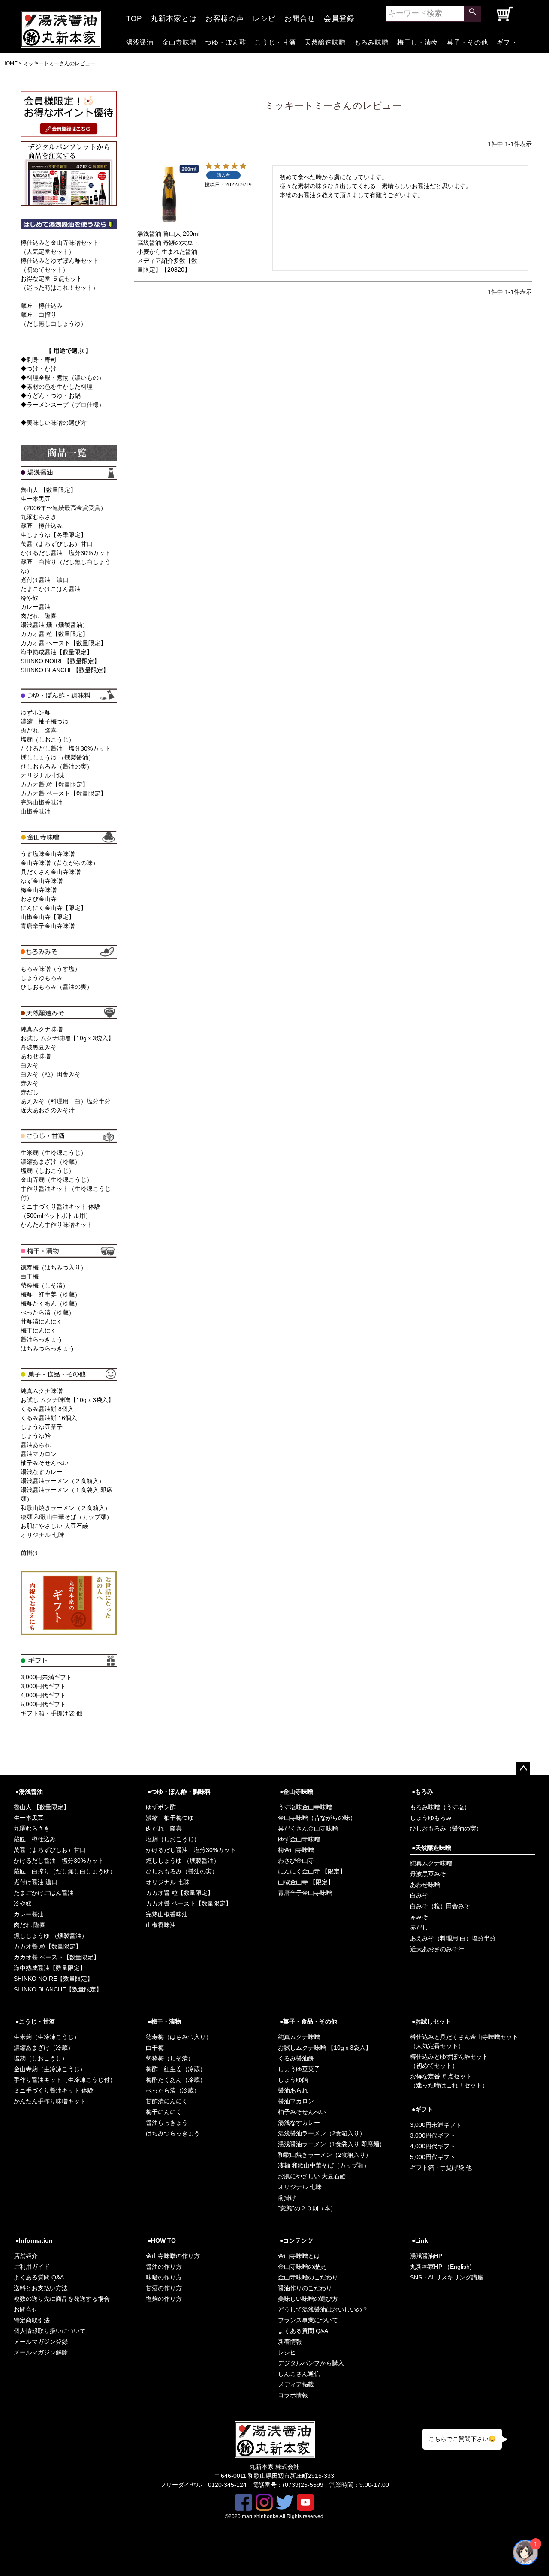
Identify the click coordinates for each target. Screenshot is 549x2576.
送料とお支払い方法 (41, 2288)
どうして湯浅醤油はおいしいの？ (323, 2309)
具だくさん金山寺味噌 (51, 872)
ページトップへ (523, 1768)
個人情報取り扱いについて (50, 2331)
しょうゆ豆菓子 (42, 1427)
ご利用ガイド (32, 2267)
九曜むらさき (39, 517)
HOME (10, 63)
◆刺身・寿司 (39, 360)
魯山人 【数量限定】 (48, 490)
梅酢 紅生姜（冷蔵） (51, 1294)
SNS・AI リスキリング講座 (447, 2277)
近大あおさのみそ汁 (48, 1110)
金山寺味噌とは (299, 2256)
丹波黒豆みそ (39, 1047)
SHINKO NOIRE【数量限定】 (60, 661)
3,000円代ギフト (43, 1686)
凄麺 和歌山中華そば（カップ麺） (66, 1517)
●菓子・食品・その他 (308, 2021)
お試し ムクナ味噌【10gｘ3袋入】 (67, 1038)
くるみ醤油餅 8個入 (47, 1409)
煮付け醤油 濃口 (45, 580)
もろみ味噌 (371, 41)
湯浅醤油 (140, 41)
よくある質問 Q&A (39, 2277)
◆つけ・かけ (39, 369)
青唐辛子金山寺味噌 (48, 926)
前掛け (30, 1553)
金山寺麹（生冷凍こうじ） (57, 1180)
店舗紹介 (26, 2256)
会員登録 (339, 16)
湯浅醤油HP (426, 2256)
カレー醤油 (36, 607)
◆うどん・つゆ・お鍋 (51, 396)
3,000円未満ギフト (46, 1677)
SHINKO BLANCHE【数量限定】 (65, 670)
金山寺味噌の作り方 (173, 2256)
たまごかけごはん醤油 (51, 589)
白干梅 (30, 1276)
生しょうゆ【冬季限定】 (54, 535)
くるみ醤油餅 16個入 (49, 1418)
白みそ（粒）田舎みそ (51, 1074)
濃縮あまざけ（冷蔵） (51, 1162)
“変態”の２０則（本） (307, 2208)
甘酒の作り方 (164, 2288)
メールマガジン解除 (41, 2352)
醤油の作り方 (164, 2267)
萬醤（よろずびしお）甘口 (57, 544)
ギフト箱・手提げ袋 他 (51, 1713)
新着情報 (290, 2342)
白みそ (30, 1065)
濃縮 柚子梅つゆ (45, 721)
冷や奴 (30, 598)
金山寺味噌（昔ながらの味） (60, 863)
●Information (34, 2240)
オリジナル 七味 (42, 775)
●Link (420, 2240)
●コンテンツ (296, 2240)
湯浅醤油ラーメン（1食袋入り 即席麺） (332, 2144)
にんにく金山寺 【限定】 (312, 1871)
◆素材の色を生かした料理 (57, 387)
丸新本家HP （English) (441, 2267)
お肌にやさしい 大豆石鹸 (54, 1526)
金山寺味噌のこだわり (308, 2277)
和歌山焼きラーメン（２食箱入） (66, 1508)
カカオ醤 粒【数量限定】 (54, 634)
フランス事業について (308, 2320)
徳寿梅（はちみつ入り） (54, 1267)
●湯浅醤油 (29, 1792)
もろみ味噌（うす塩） (51, 969)
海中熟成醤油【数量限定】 (57, 652)
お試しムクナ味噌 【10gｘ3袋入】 (325, 2048)
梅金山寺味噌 (39, 890)
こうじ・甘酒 (275, 41)
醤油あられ (36, 1445)
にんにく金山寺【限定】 (54, 908)
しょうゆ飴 (36, 1436)
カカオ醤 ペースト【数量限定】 (63, 643)
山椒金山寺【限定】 (48, 917)
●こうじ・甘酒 (35, 2021)
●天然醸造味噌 (431, 1848)
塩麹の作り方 (164, 2299)
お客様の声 (225, 16)
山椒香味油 (36, 811)
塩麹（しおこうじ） (48, 739)
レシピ (264, 16)
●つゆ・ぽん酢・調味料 (179, 1792)
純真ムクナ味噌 (42, 1029)
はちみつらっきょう (48, 1348)
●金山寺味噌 (296, 1792)
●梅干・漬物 (164, 2021)
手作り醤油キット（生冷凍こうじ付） (65, 2080)
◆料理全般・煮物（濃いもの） (63, 378)
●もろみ (422, 1792)
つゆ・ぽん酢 (226, 41)
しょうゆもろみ (42, 978)
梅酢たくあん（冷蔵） (51, 1303)
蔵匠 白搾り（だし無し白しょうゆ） (65, 1871)
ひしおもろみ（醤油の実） (57, 766)
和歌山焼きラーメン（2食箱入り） (325, 2155)
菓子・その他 (468, 41)
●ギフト (422, 2109)
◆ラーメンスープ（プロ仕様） (63, 405)
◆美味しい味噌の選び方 (54, 423)
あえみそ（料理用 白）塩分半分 (66, 1101)
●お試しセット (431, 2021)
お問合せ (300, 16)
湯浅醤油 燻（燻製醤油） (54, 625)
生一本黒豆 (29, 1818)
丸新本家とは (174, 16)
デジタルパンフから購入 (311, 2363)
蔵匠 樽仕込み (42, 306)
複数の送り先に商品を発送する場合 (62, 2299)
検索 (473, 14)
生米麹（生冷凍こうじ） (54, 1153)
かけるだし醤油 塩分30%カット (66, 553)
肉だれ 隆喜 (39, 616)
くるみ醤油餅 (296, 2058)
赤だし (30, 1092)
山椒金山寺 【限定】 (306, 1882)
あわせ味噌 (36, 1056)
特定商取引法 (32, 2320)
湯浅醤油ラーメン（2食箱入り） (322, 2133)
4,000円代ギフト (43, 1695)
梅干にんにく (39, 1330)
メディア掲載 (296, 2384)
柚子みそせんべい (45, 1463)
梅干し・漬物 (418, 41)
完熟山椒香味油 (42, 802)
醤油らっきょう (42, 1339)
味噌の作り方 (164, 2277)
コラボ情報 (293, 2395)
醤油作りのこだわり (305, 2288)
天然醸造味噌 (325, 41)
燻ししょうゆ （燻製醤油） (57, 757)
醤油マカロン (39, 1454)
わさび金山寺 (39, 899)
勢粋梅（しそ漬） (45, 1285)
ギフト (507, 41)
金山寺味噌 (179, 41)
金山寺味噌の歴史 (302, 2267)
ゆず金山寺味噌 (42, 881)
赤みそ (30, 1083)
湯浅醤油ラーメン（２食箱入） (63, 1481)
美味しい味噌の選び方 (308, 2299)
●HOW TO (162, 2240)
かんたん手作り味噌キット (57, 1225)
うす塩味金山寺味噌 (48, 854)
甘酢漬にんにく (42, 1321)
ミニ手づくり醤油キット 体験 (54, 2090)
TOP (134, 16)
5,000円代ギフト (43, 1704)
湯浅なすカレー (42, 1472)
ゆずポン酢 (36, 712)
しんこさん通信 (299, 2374)
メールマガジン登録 (41, 2342)
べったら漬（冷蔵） (48, 1312)
